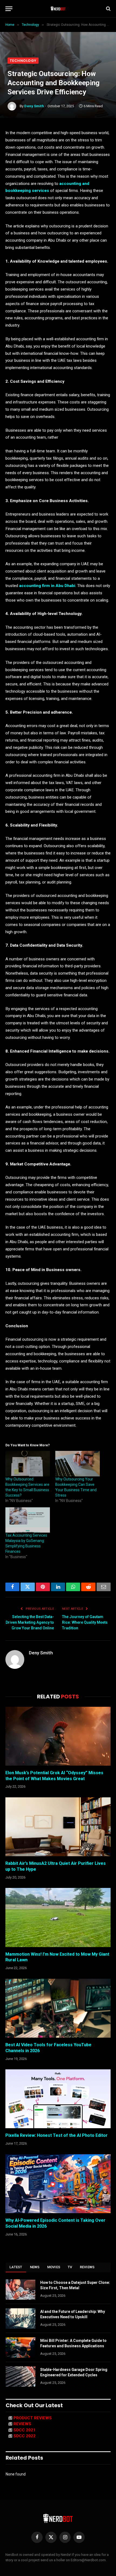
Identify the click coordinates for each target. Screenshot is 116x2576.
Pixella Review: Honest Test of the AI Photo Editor (57, 2135)
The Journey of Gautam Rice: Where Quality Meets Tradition (85, 1622)
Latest (16, 2267)
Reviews (87, 2267)
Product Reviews (33, 2418)
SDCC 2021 (25, 2430)
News (35, 2267)
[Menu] (9, 9)
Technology (23, 61)
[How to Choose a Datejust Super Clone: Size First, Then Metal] (21, 2289)
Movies (54, 2267)
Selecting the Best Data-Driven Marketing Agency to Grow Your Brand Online (30, 1622)
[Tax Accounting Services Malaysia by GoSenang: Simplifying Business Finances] (28, 1520)
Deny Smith (34, 106)
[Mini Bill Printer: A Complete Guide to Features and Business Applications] (21, 2348)
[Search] (108, 9)
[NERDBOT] (58, 9)
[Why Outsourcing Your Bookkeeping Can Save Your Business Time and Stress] (78, 1464)
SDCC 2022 (25, 2436)
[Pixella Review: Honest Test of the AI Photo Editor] (58, 2099)
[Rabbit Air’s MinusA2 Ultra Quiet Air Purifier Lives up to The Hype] (58, 1827)
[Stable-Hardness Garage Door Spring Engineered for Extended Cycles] (21, 2377)
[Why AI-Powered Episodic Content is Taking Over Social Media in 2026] (58, 2184)
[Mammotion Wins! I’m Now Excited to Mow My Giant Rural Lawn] (58, 1917)
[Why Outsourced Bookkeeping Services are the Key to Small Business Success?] (28, 1464)
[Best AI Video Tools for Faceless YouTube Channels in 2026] (58, 2008)
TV (70, 2267)
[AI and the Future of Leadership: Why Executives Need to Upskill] (21, 2319)
